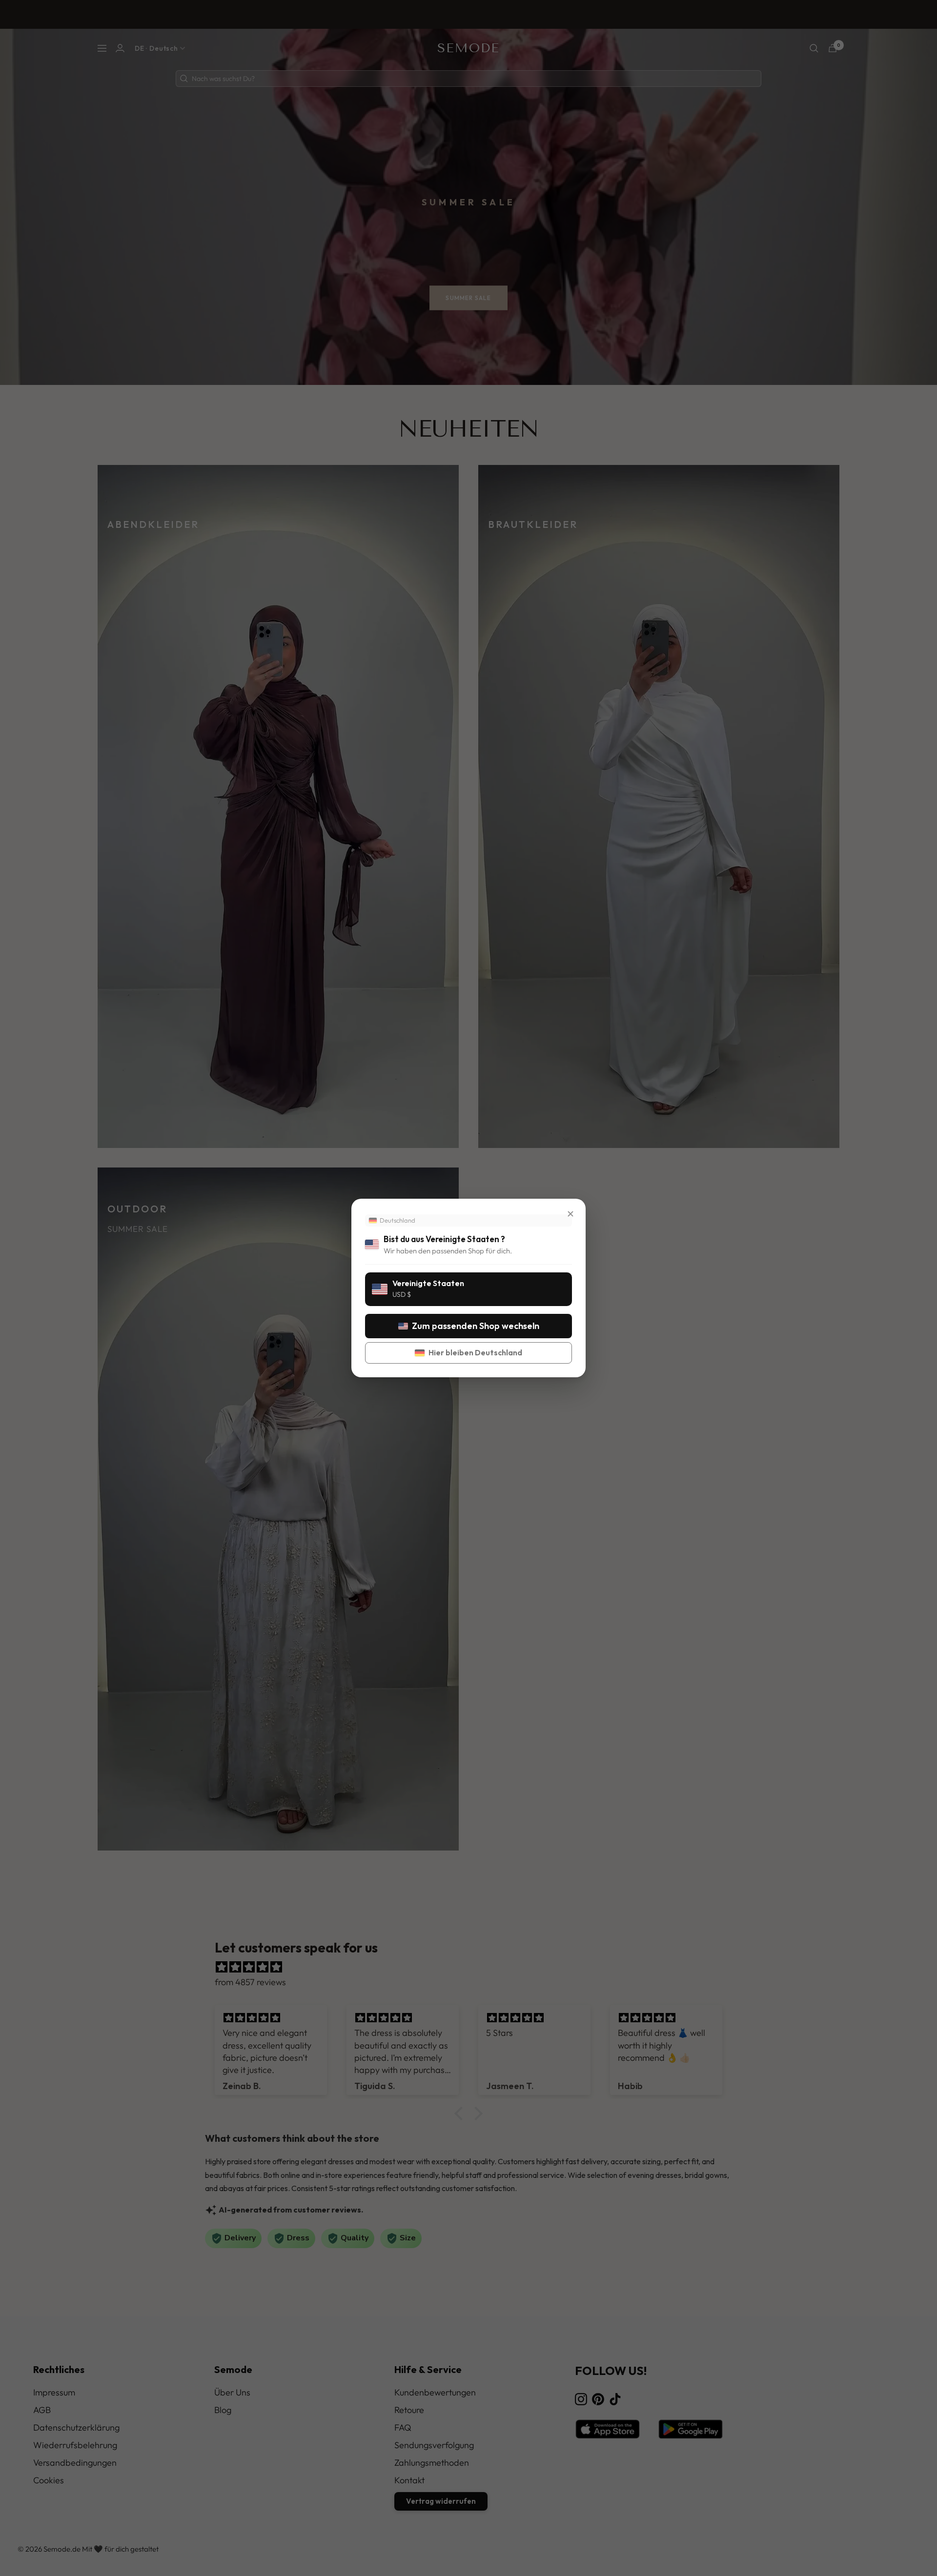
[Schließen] (570, 1214)
